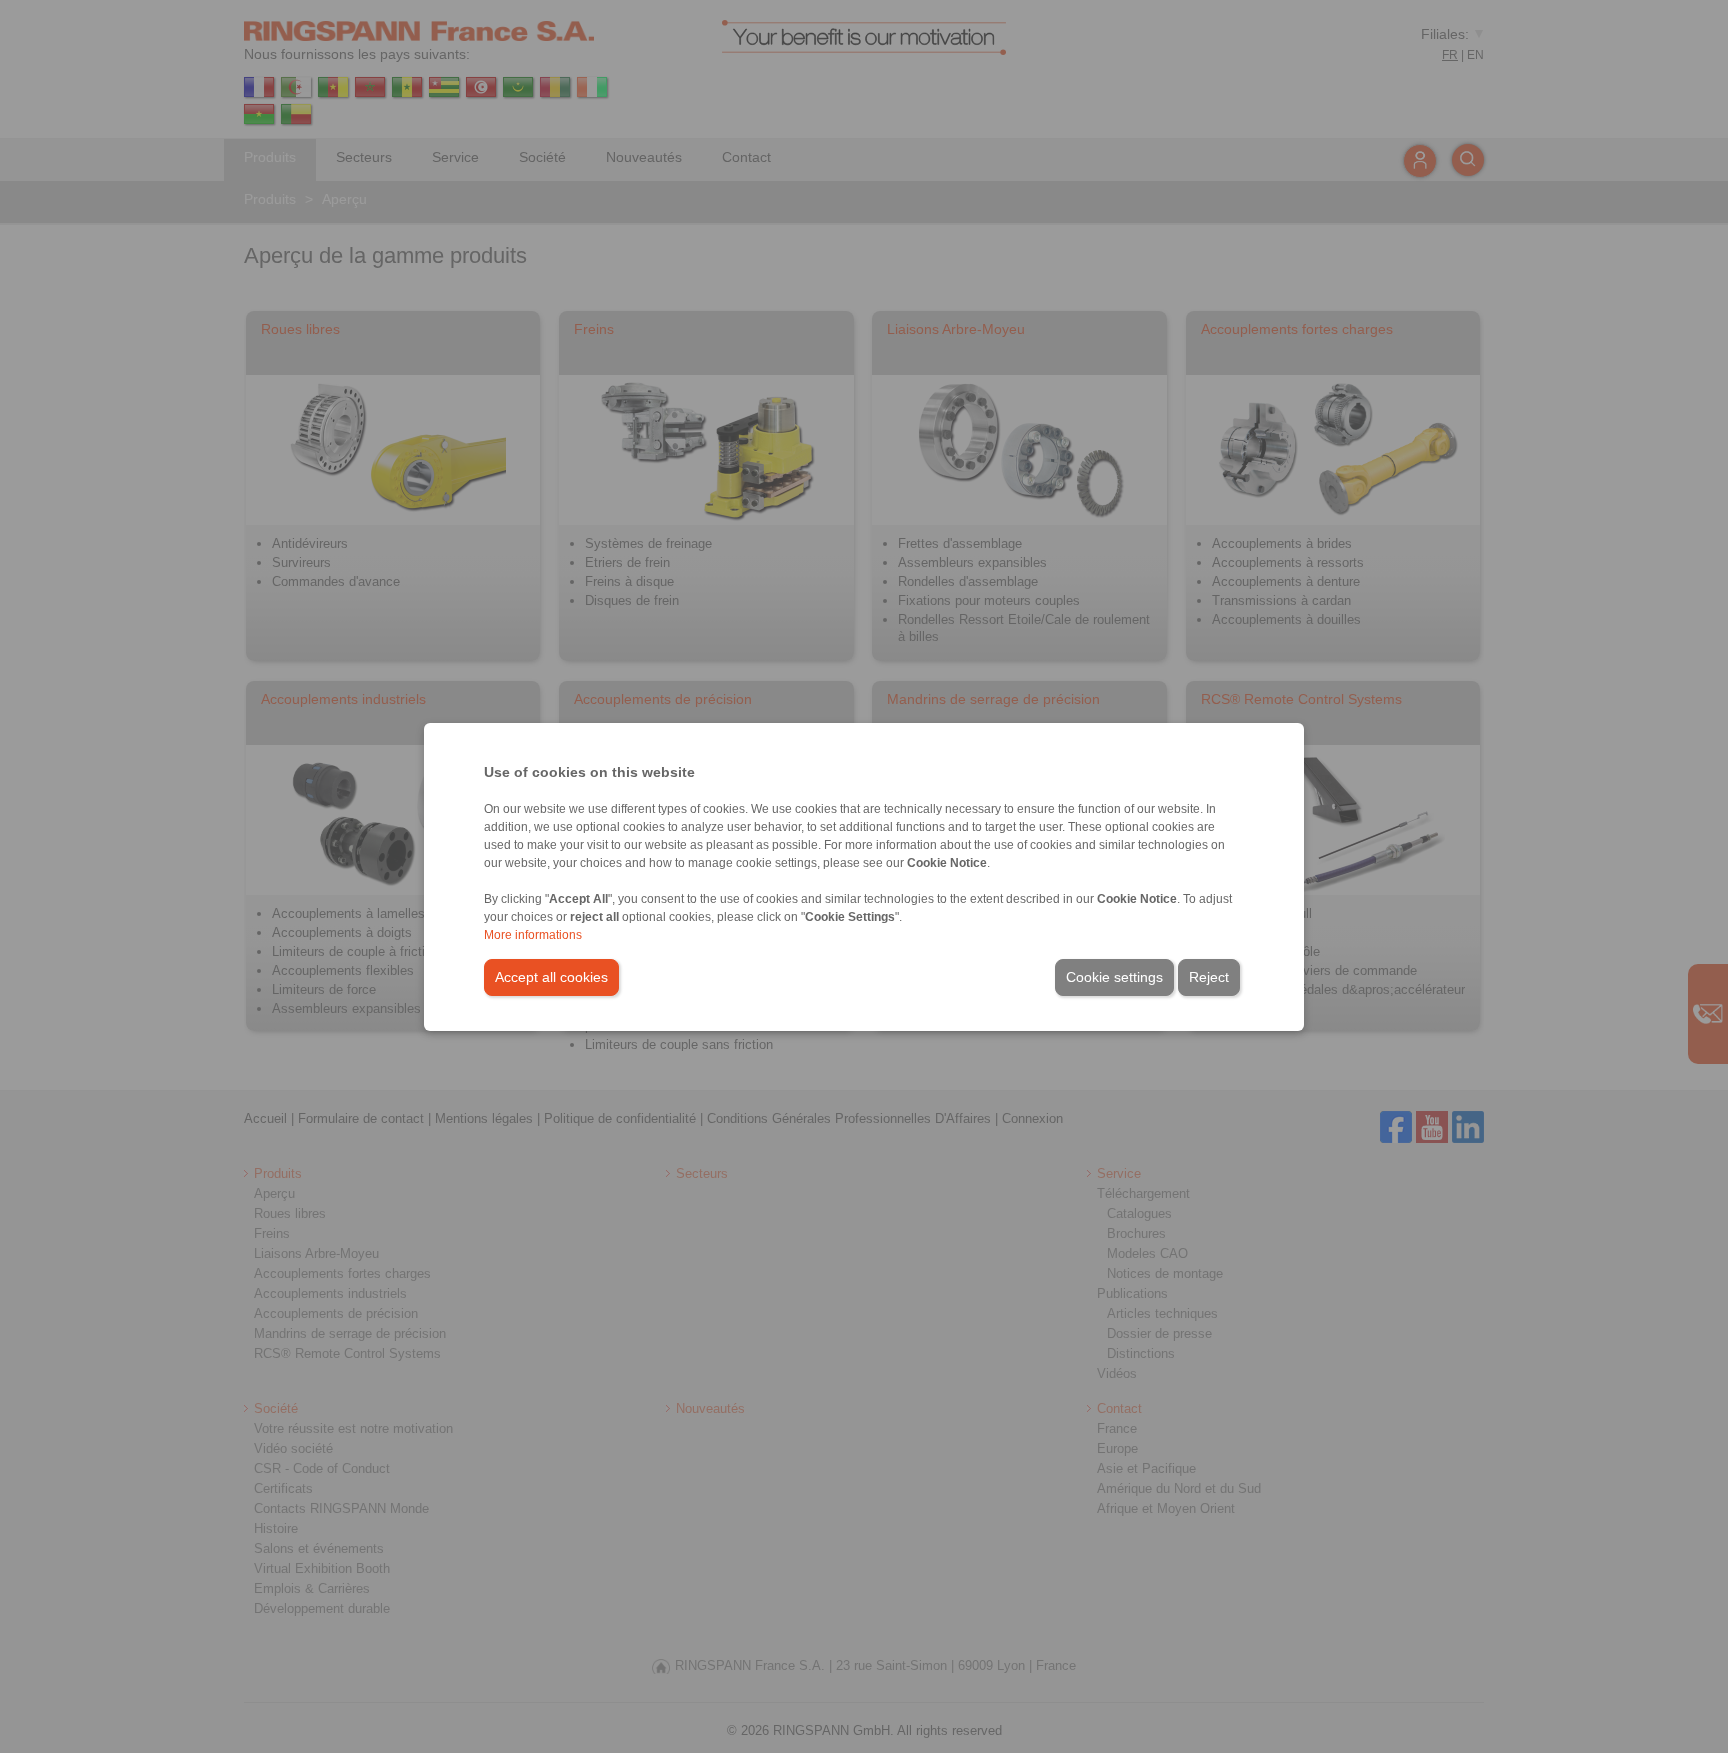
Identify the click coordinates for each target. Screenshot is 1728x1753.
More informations (533, 935)
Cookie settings (1114, 977)
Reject (1209, 977)
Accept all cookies (551, 977)
